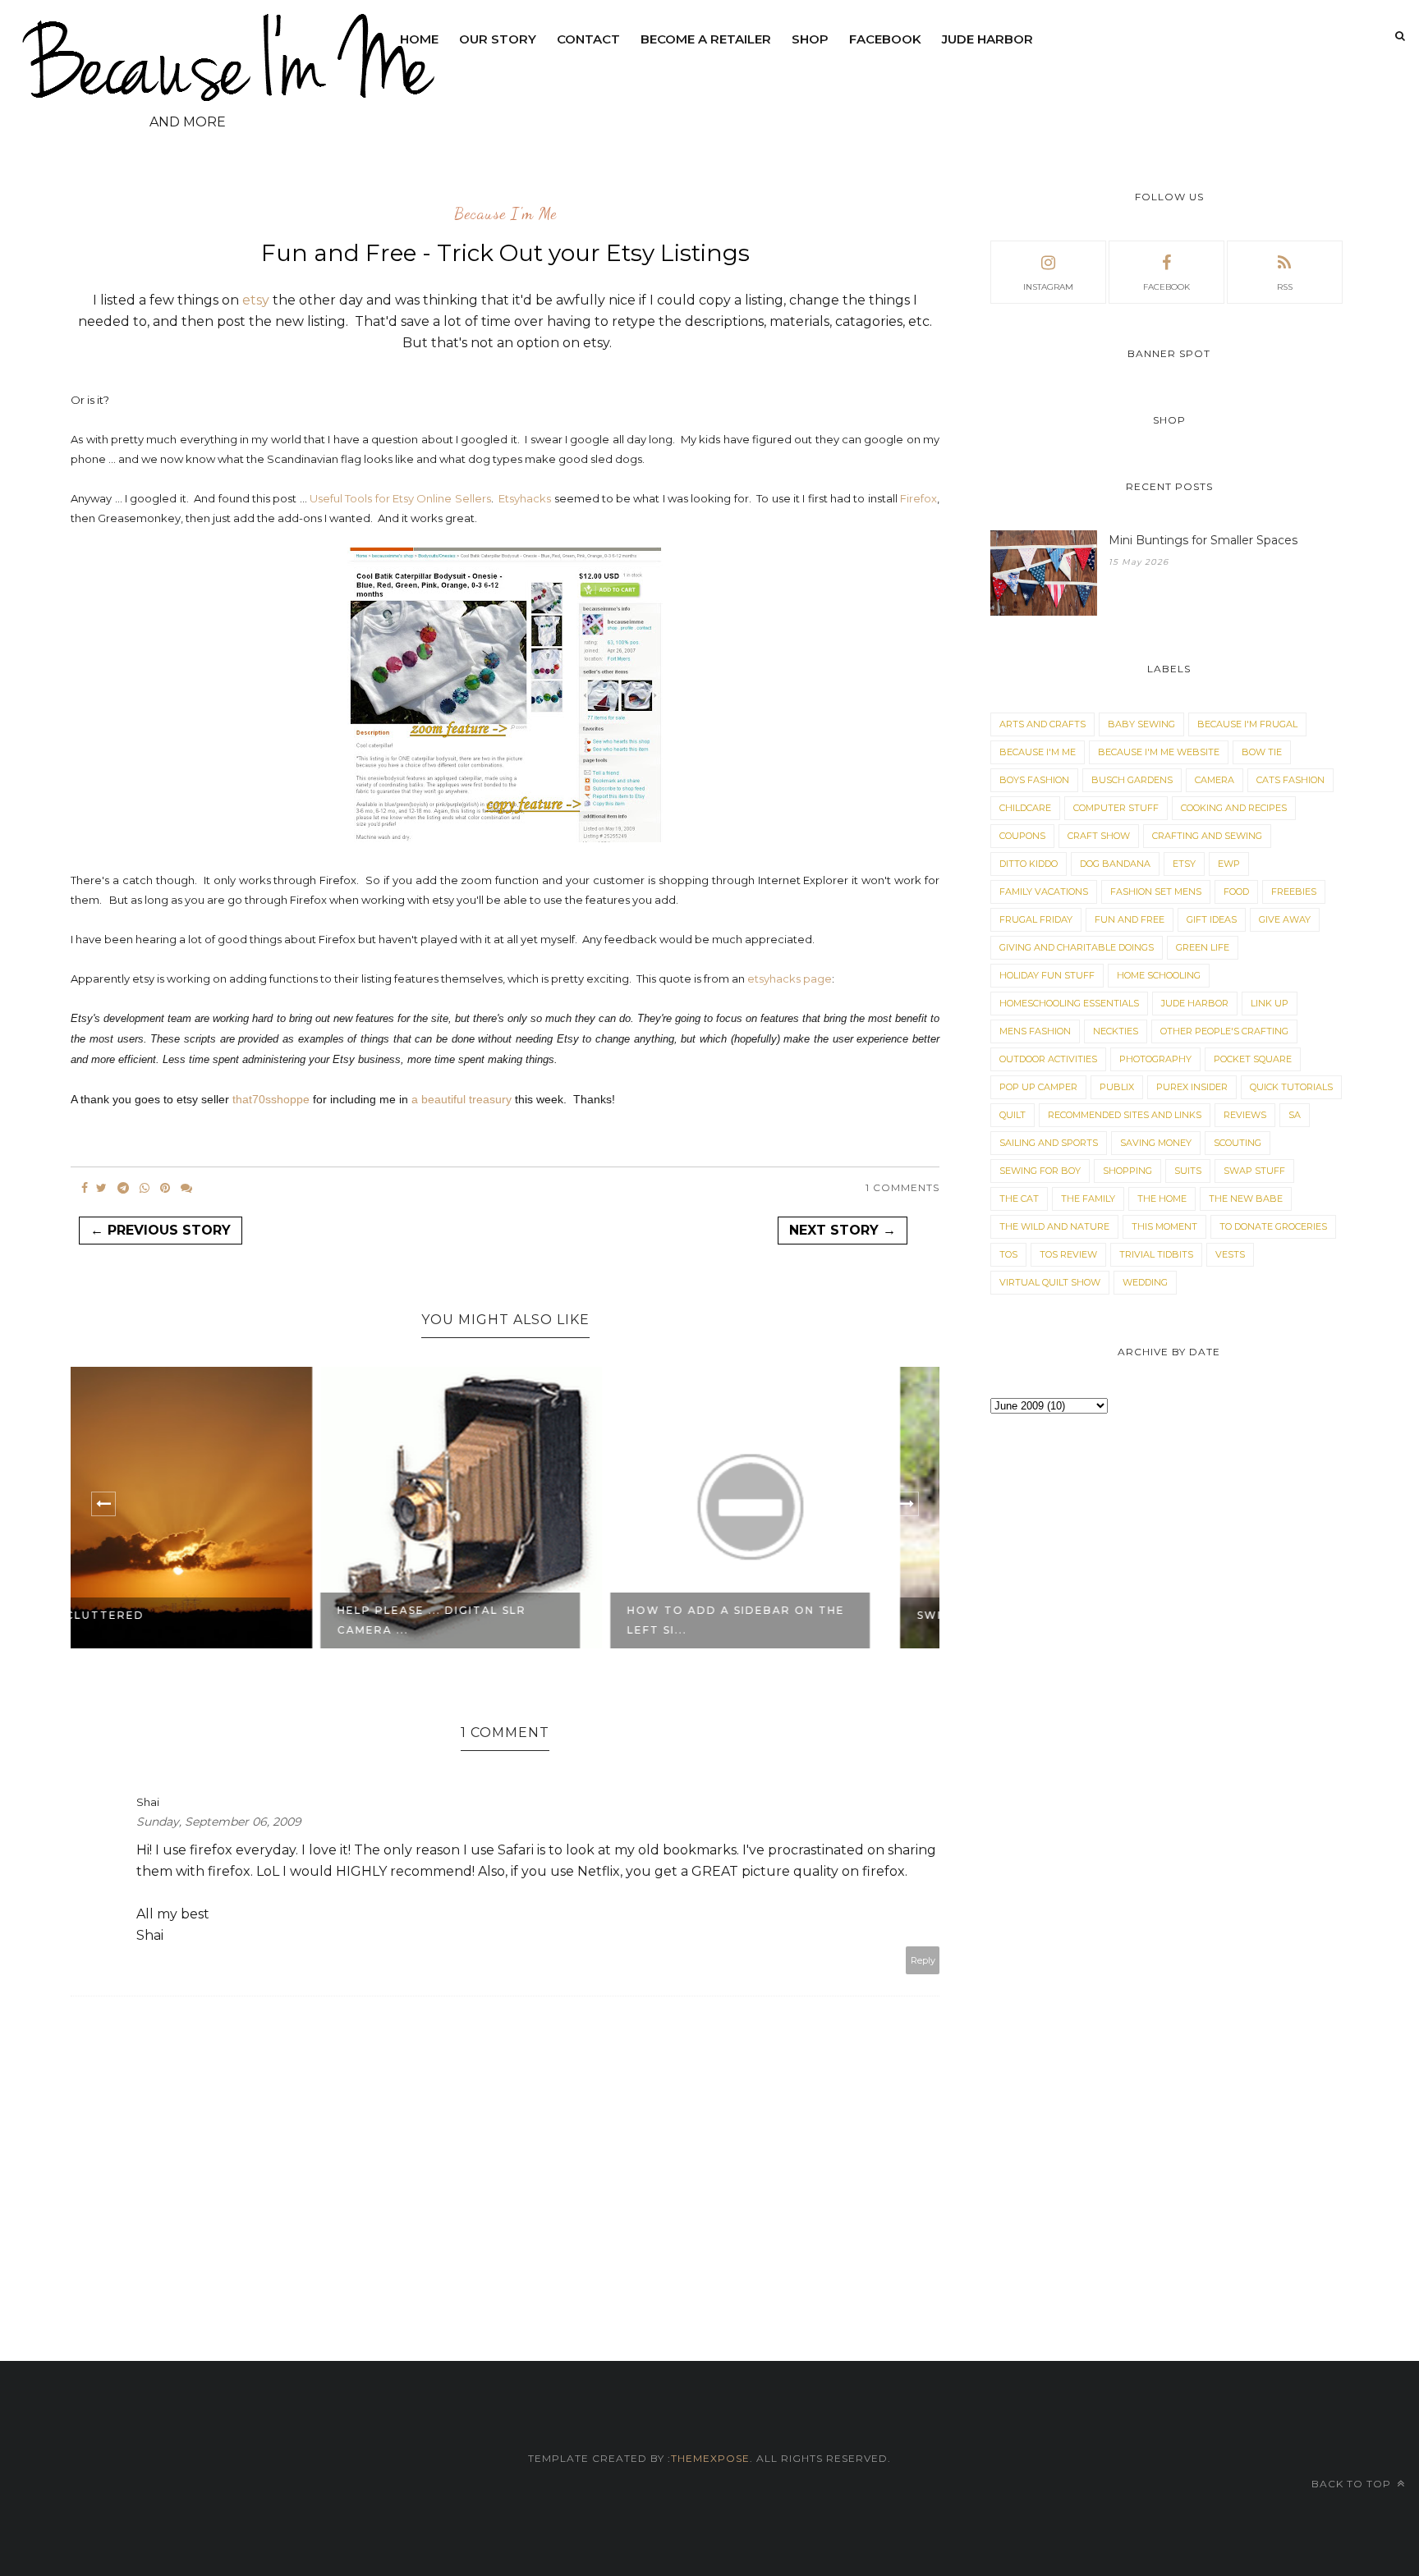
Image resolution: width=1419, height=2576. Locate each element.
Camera (1215, 780)
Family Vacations (1044, 892)
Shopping (1127, 1171)
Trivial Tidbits (1156, 1254)
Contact (588, 39)
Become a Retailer (706, 39)
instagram (1048, 287)
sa (1295, 1115)
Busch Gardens (1132, 780)
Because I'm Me (505, 214)
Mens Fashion (1035, 1031)
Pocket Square (1253, 1059)
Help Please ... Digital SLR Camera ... (186, 1620)
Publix (1117, 1087)
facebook (1166, 287)
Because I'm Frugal (1247, 724)
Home (419, 39)
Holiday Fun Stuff (1047, 975)
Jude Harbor (987, 39)
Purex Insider (1192, 1087)
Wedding (1145, 1282)
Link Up (1270, 1003)
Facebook (885, 39)
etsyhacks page (790, 979)
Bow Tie (1262, 752)
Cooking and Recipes (1234, 808)
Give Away (1285, 919)
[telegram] (123, 1188)
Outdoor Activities (1048, 1059)
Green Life (1203, 947)
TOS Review (1068, 1254)
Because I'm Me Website (1159, 752)
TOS (1008, 1254)
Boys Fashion (1034, 780)
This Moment (1164, 1226)
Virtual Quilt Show (1050, 1282)
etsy (256, 300)
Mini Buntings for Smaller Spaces (1203, 540)
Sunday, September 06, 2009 (219, 1822)
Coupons (1022, 836)
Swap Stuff (1254, 1171)
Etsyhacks (525, 498)
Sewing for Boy (1040, 1171)
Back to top (1353, 2484)
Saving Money (1156, 1143)
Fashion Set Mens (1156, 892)
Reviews (1245, 1115)
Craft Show (1099, 836)
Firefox (918, 498)
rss (1285, 287)
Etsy (1184, 864)
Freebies (1294, 892)
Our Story (498, 39)
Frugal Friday (1036, 919)
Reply (923, 1960)
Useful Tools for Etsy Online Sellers (400, 498)
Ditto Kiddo (1029, 864)
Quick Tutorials (1291, 1087)
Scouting (1238, 1143)
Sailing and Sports (1049, 1143)
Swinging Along (729, 1615)
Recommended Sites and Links (1125, 1115)
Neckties (1116, 1031)
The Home (1162, 1199)
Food (1236, 892)
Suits (1188, 1171)
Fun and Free (1130, 919)
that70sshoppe (271, 1099)
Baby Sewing (1141, 724)
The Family (1088, 1199)
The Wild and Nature (1054, 1226)
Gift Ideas (1212, 919)
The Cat (1019, 1199)
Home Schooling (1159, 975)
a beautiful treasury (462, 1099)
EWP (1229, 864)
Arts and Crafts (1042, 724)
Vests (1230, 1254)
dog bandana (1115, 864)
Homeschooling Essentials (1069, 1003)
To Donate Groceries (1273, 1226)
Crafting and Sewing (1207, 836)
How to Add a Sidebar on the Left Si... (490, 1620)
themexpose (710, 2458)
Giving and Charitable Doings (1077, 947)
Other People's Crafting (1224, 1031)
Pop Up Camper (1038, 1087)
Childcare (1025, 808)
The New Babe (1246, 1199)
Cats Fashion (1290, 780)
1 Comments (902, 1187)
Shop (810, 39)
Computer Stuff (1116, 808)
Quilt (1013, 1115)
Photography (1155, 1059)
